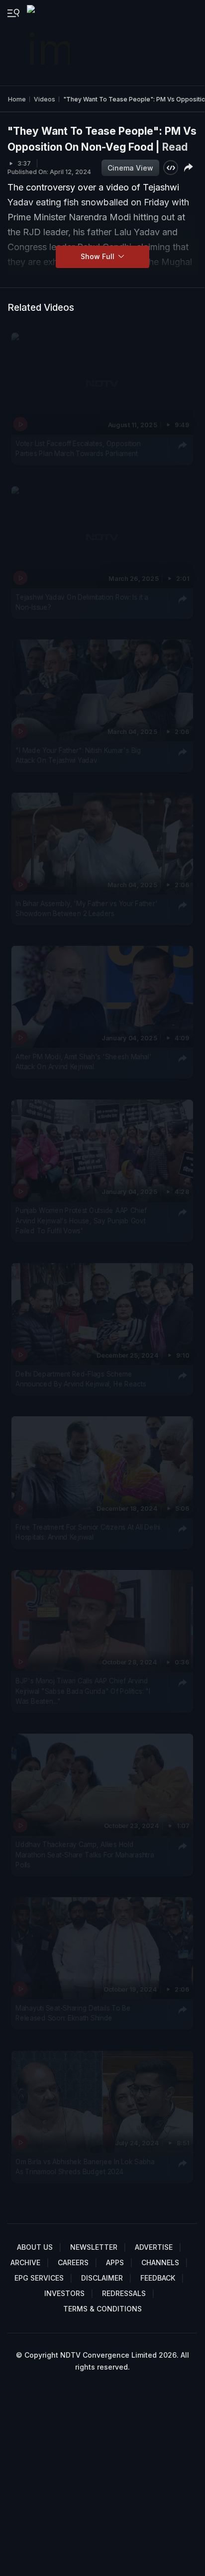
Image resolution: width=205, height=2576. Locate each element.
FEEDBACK (158, 2278)
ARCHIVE (25, 2262)
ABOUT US (35, 2247)
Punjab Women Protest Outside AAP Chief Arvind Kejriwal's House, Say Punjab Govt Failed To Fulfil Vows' (81, 1221)
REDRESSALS (124, 2293)
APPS (115, 2262)
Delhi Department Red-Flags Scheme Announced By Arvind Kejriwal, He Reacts (81, 1379)
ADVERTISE (154, 2247)
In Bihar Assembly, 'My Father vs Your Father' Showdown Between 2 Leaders (86, 909)
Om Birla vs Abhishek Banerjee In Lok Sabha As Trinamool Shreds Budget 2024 (85, 2167)
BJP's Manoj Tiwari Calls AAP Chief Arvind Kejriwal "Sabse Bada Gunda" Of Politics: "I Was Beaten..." (83, 1691)
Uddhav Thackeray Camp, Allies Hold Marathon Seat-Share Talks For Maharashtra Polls (85, 1855)
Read (175, 147)
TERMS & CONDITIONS (102, 2309)
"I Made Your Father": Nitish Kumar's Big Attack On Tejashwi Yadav (78, 755)
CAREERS (73, 2262)
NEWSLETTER (94, 2247)
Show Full (99, 256)
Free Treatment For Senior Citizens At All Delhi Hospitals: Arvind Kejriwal (88, 1532)
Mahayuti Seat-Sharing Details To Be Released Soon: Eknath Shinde (73, 2013)
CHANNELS (160, 2262)
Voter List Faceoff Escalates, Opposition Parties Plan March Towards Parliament (78, 449)
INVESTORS (64, 2293)
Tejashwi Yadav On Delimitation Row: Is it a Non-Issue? (82, 602)
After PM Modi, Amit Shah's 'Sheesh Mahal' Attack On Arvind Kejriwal (84, 1062)
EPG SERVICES (39, 2278)
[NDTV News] (49, 43)
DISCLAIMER (102, 2278)
